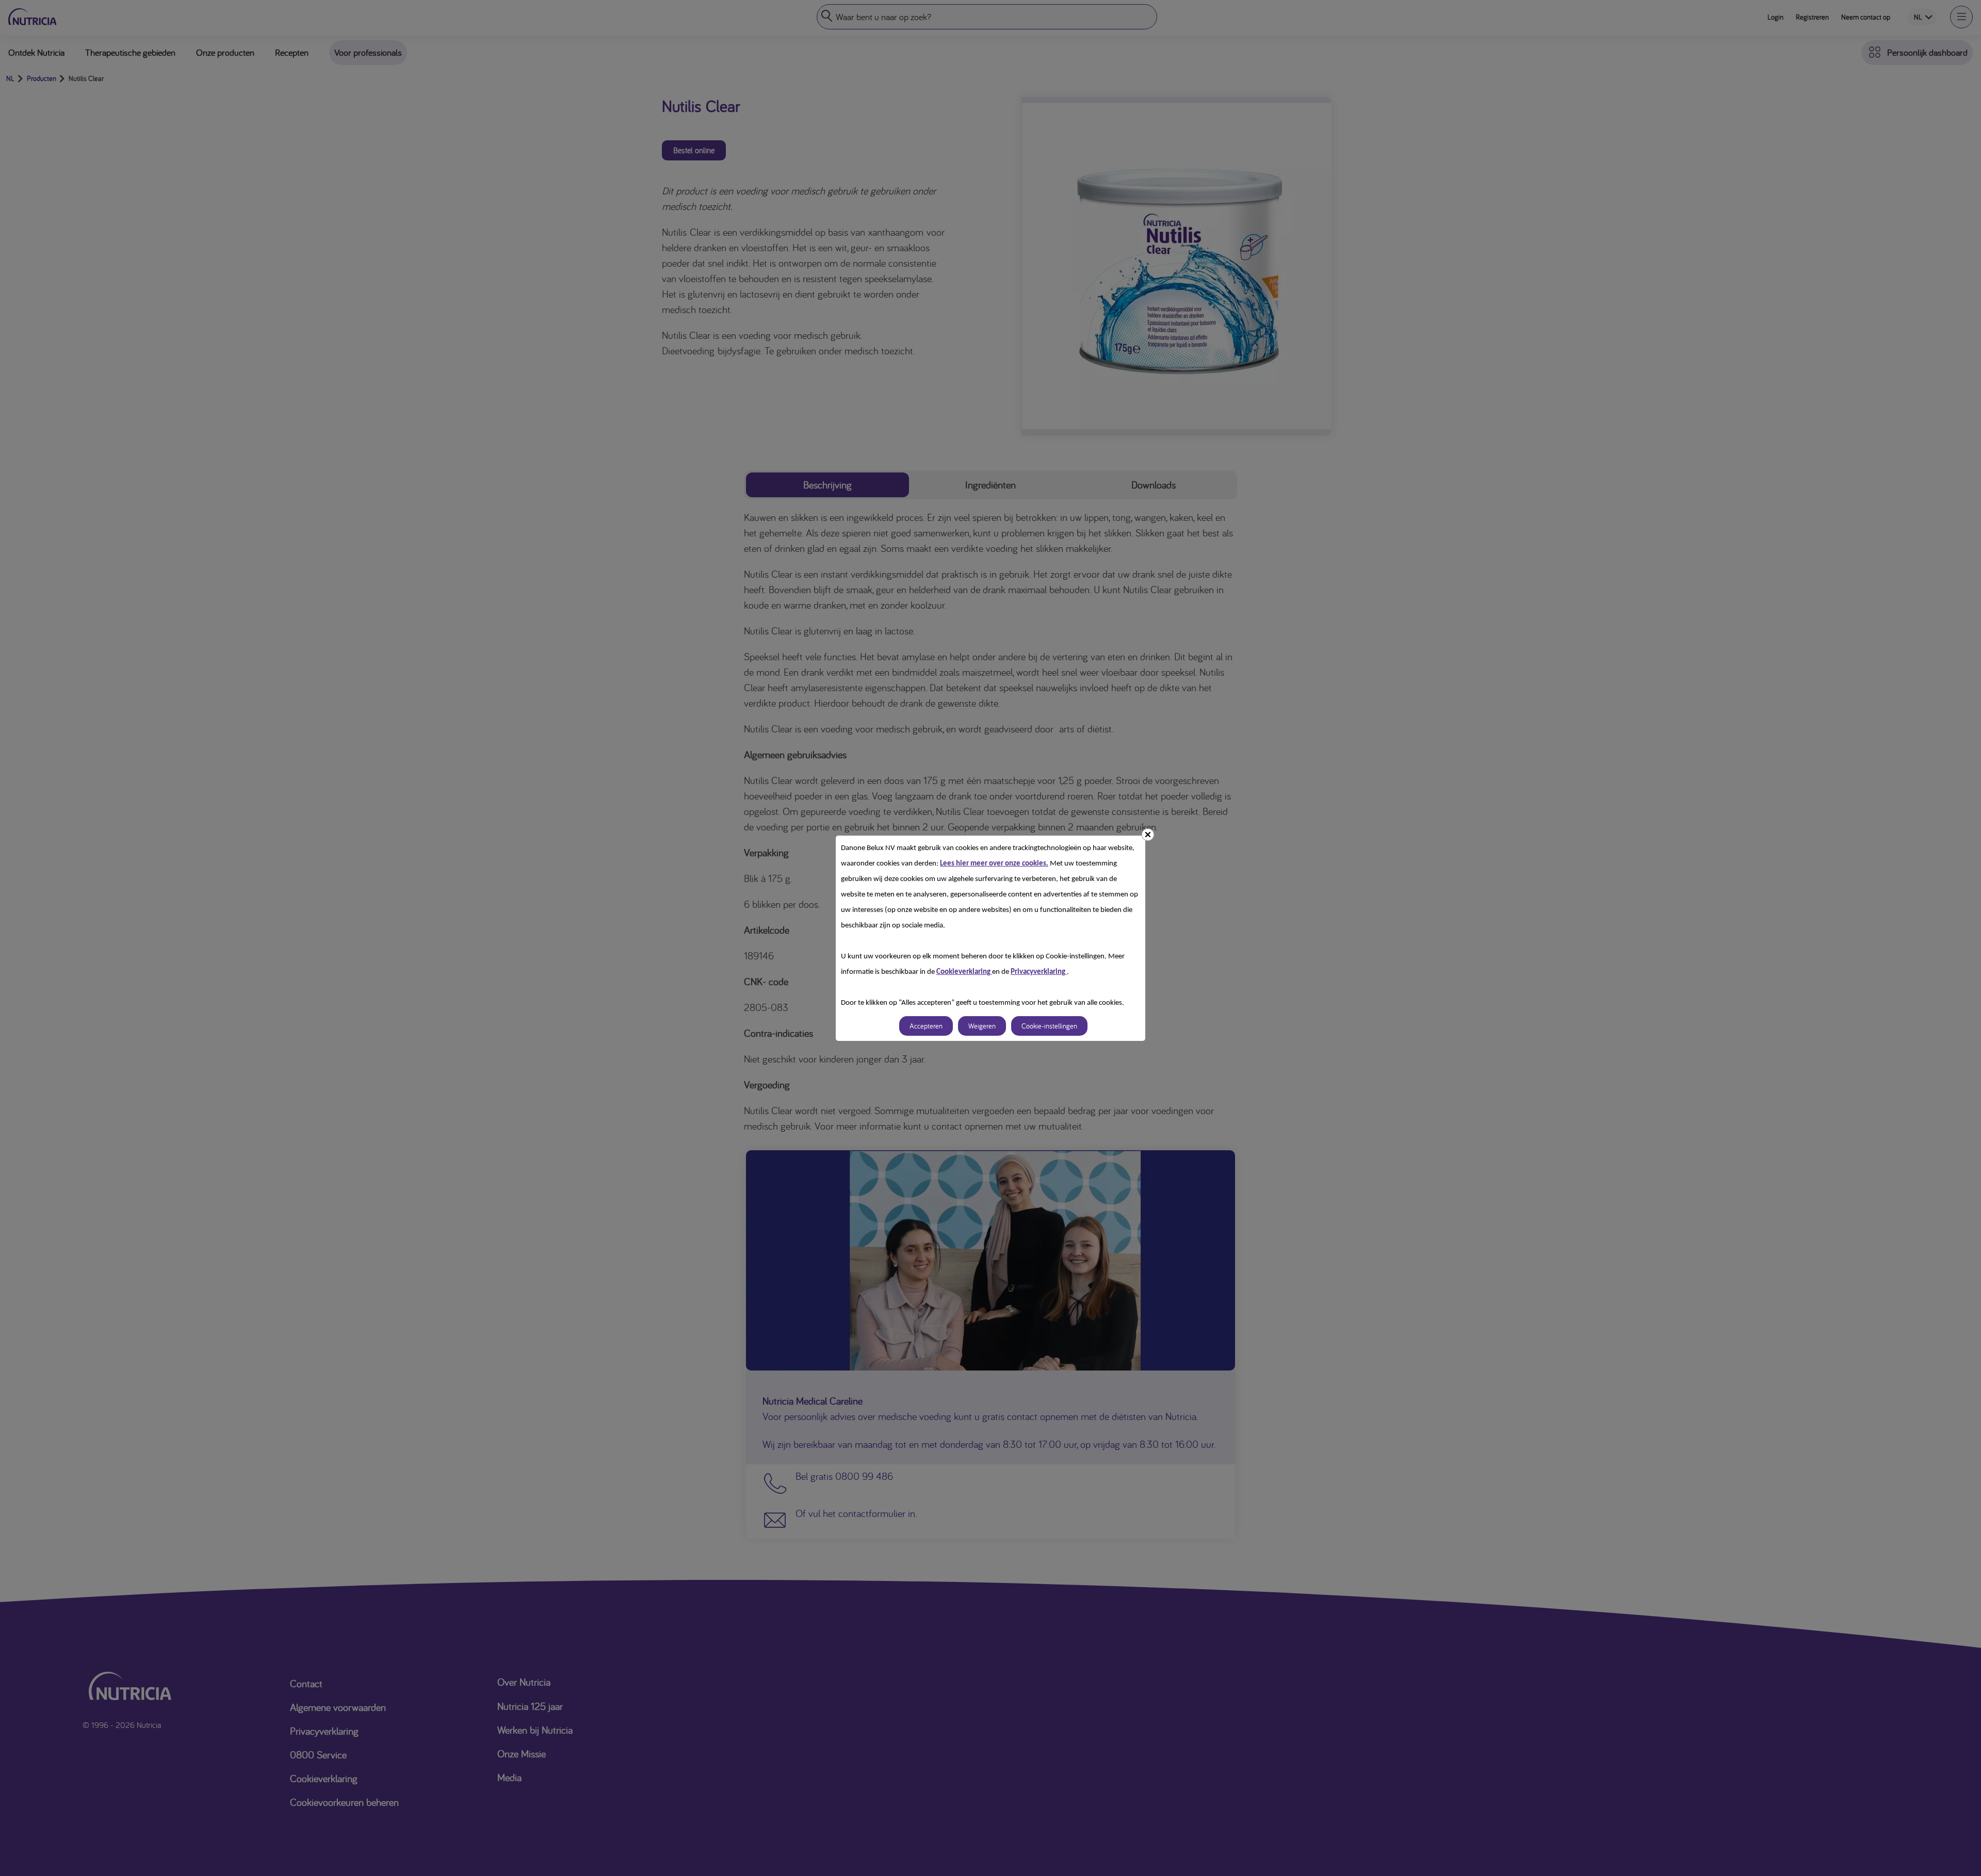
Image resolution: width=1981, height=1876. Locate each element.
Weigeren (982, 1026)
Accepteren (926, 1026)
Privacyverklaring (1039, 972)
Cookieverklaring (964, 972)
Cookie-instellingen (1049, 1026)
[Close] (1148, 835)
